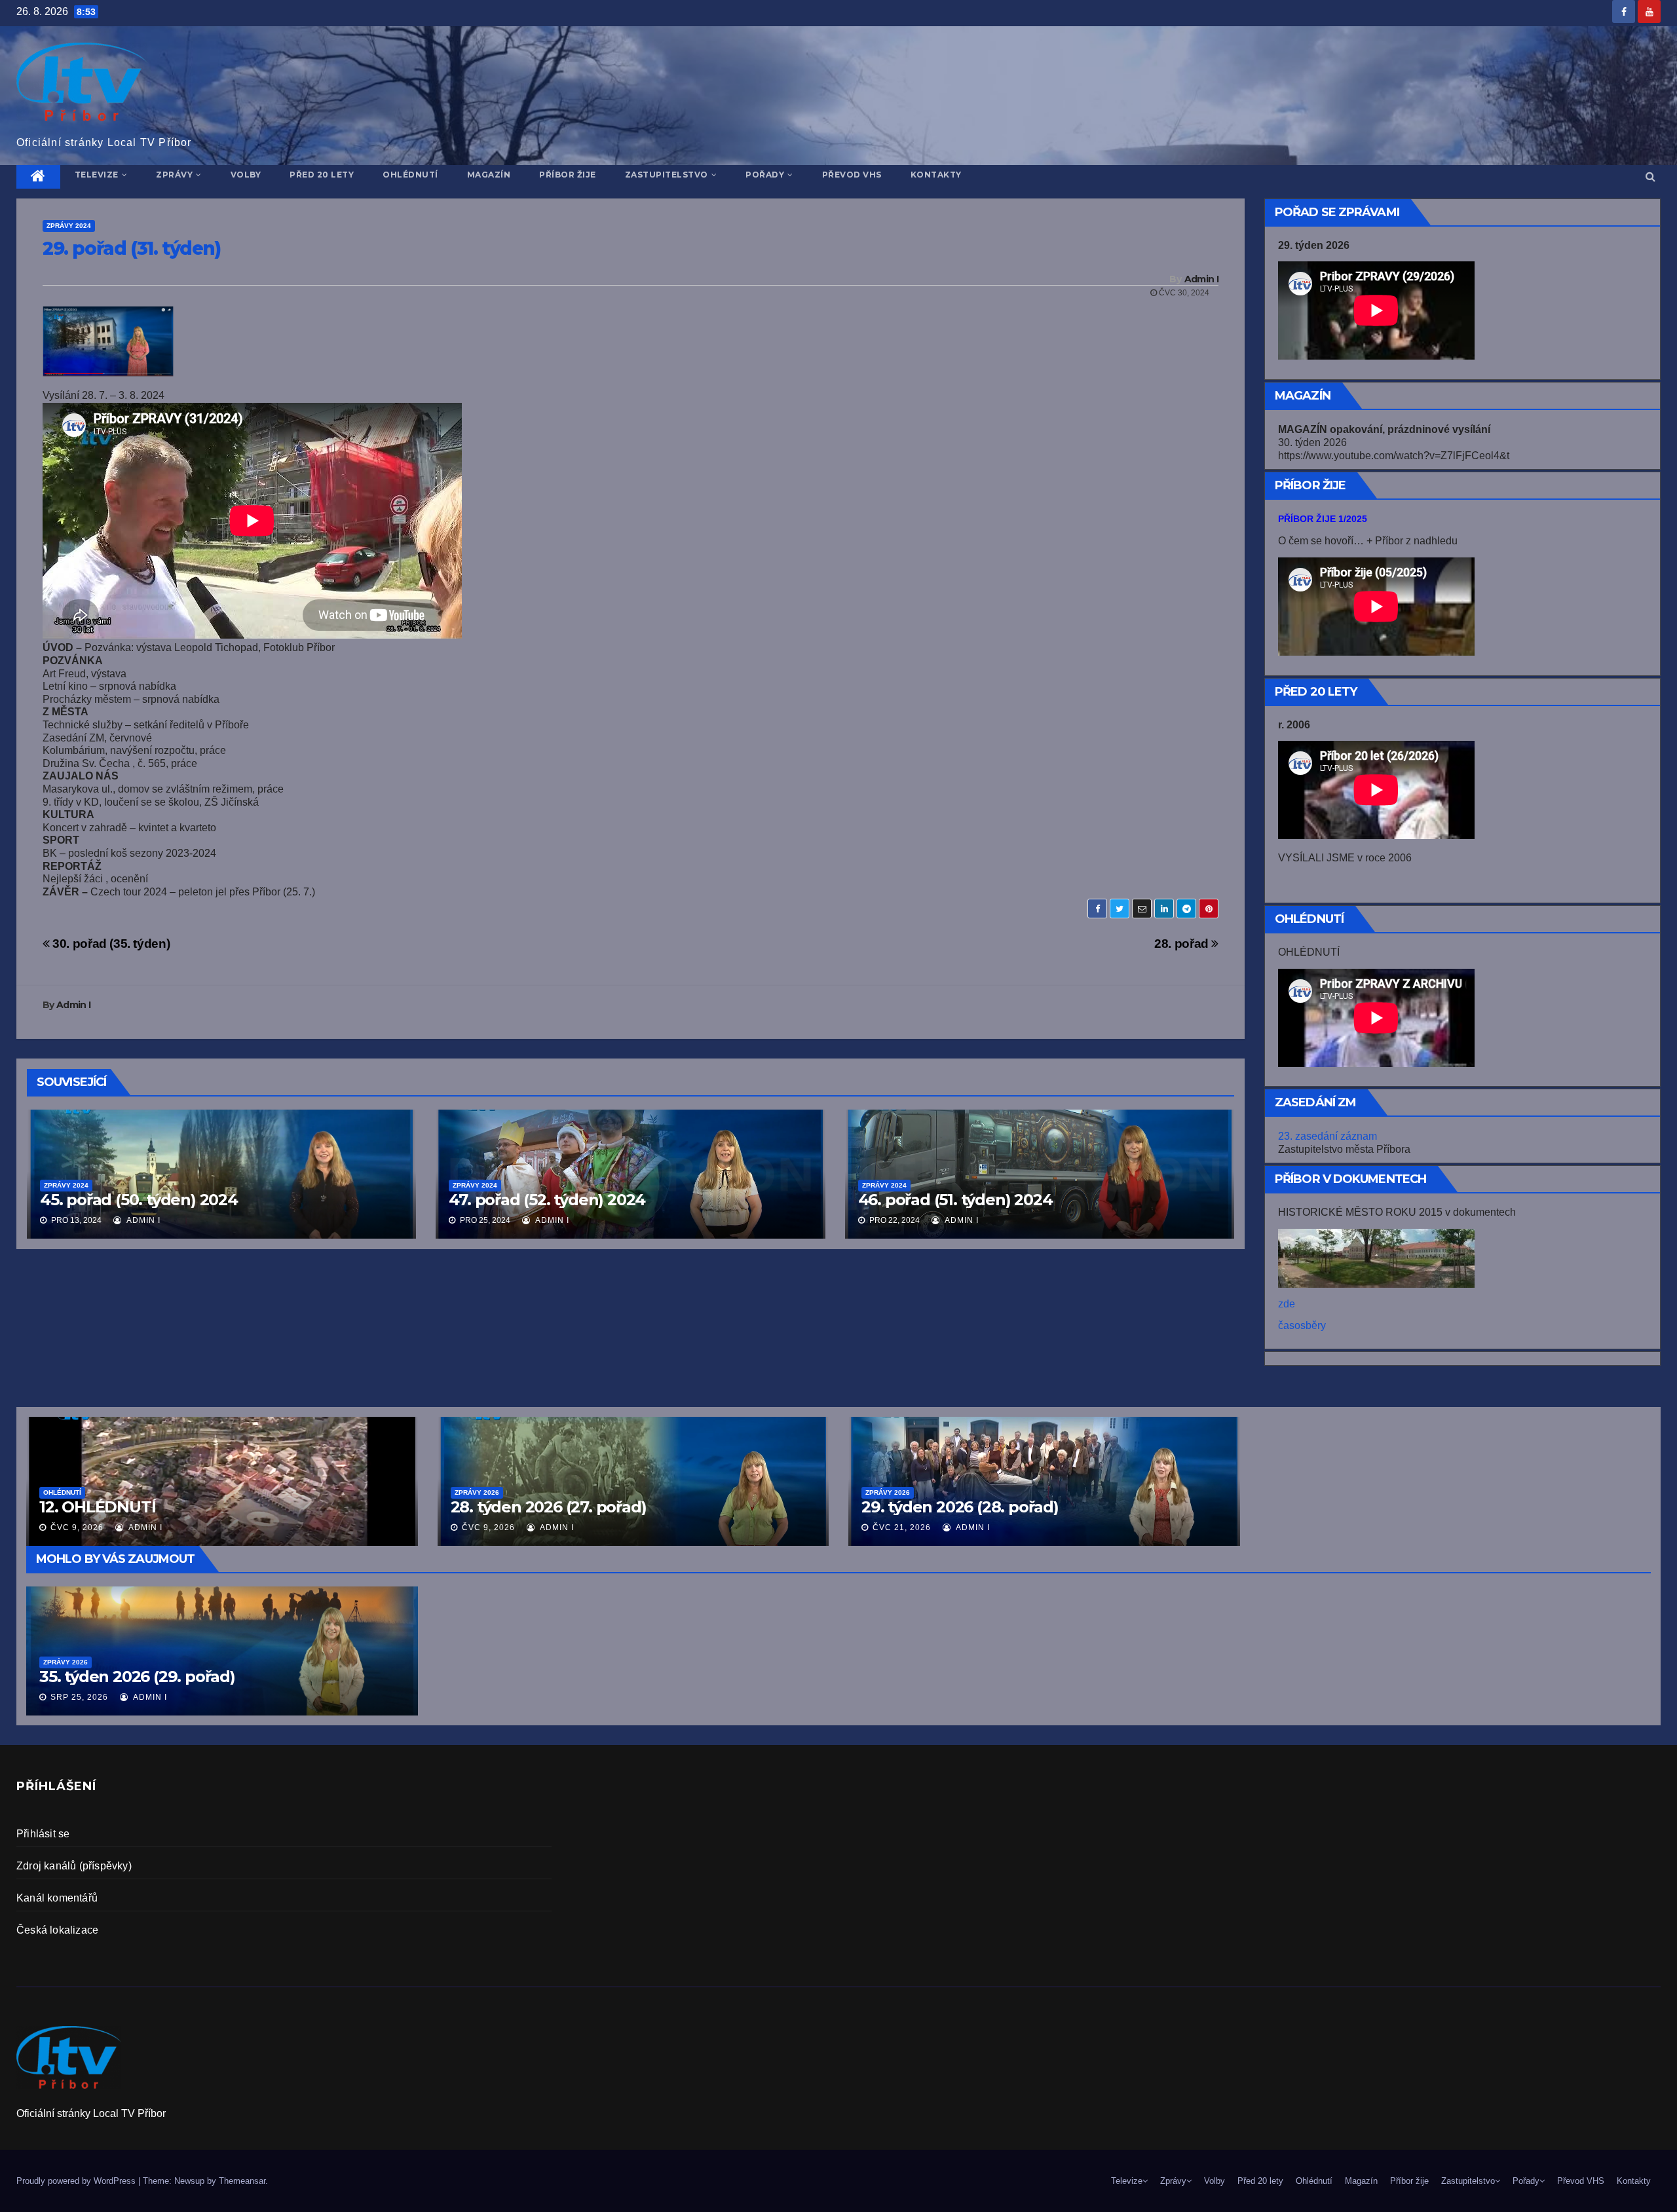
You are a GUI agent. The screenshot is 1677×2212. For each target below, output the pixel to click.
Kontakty (936, 175)
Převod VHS (852, 175)
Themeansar (242, 2181)
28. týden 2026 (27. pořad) (549, 1507)
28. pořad (1183, 944)
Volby (246, 175)
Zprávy (174, 175)
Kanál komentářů (57, 1898)
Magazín (489, 175)
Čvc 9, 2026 (77, 1528)
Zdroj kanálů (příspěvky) (74, 1866)
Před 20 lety (322, 175)
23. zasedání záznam (1328, 1136)
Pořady (765, 175)
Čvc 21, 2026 (902, 1528)
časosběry (1302, 1325)
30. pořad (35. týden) (110, 944)
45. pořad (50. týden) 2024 (139, 1200)
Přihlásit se (43, 1834)
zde (1287, 1304)
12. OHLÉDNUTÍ (97, 1507)
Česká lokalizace (57, 1930)
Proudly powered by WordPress (77, 2181)
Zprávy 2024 (69, 226)
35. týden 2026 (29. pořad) (137, 1677)
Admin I (1201, 279)
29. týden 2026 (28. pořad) (960, 1507)
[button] (1650, 177)
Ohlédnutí (410, 175)
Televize (97, 175)
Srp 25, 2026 (79, 1697)
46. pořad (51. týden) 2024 (955, 1200)
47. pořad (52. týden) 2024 (547, 1200)
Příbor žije (568, 175)
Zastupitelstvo (667, 175)
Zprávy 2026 (66, 1662)
